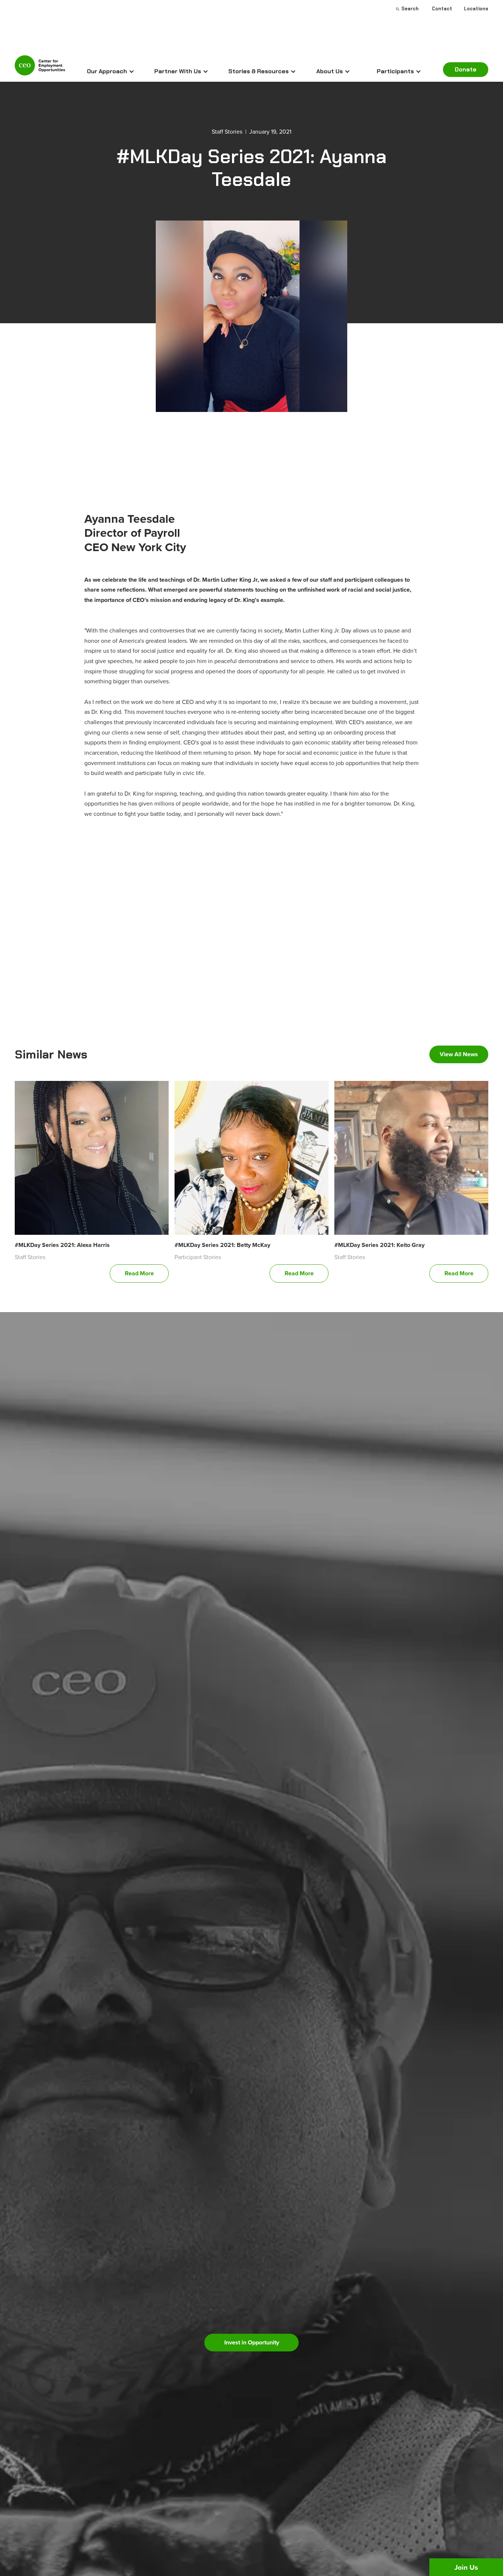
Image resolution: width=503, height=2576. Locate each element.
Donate (466, 69)
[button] (111, 71)
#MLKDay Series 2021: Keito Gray (379, 1245)
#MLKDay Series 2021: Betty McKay (222, 1245)
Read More (139, 1273)
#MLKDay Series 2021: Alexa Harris (62, 1245)
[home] (40, 68)
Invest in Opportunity (252, 2342)
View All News (459, 1054)
